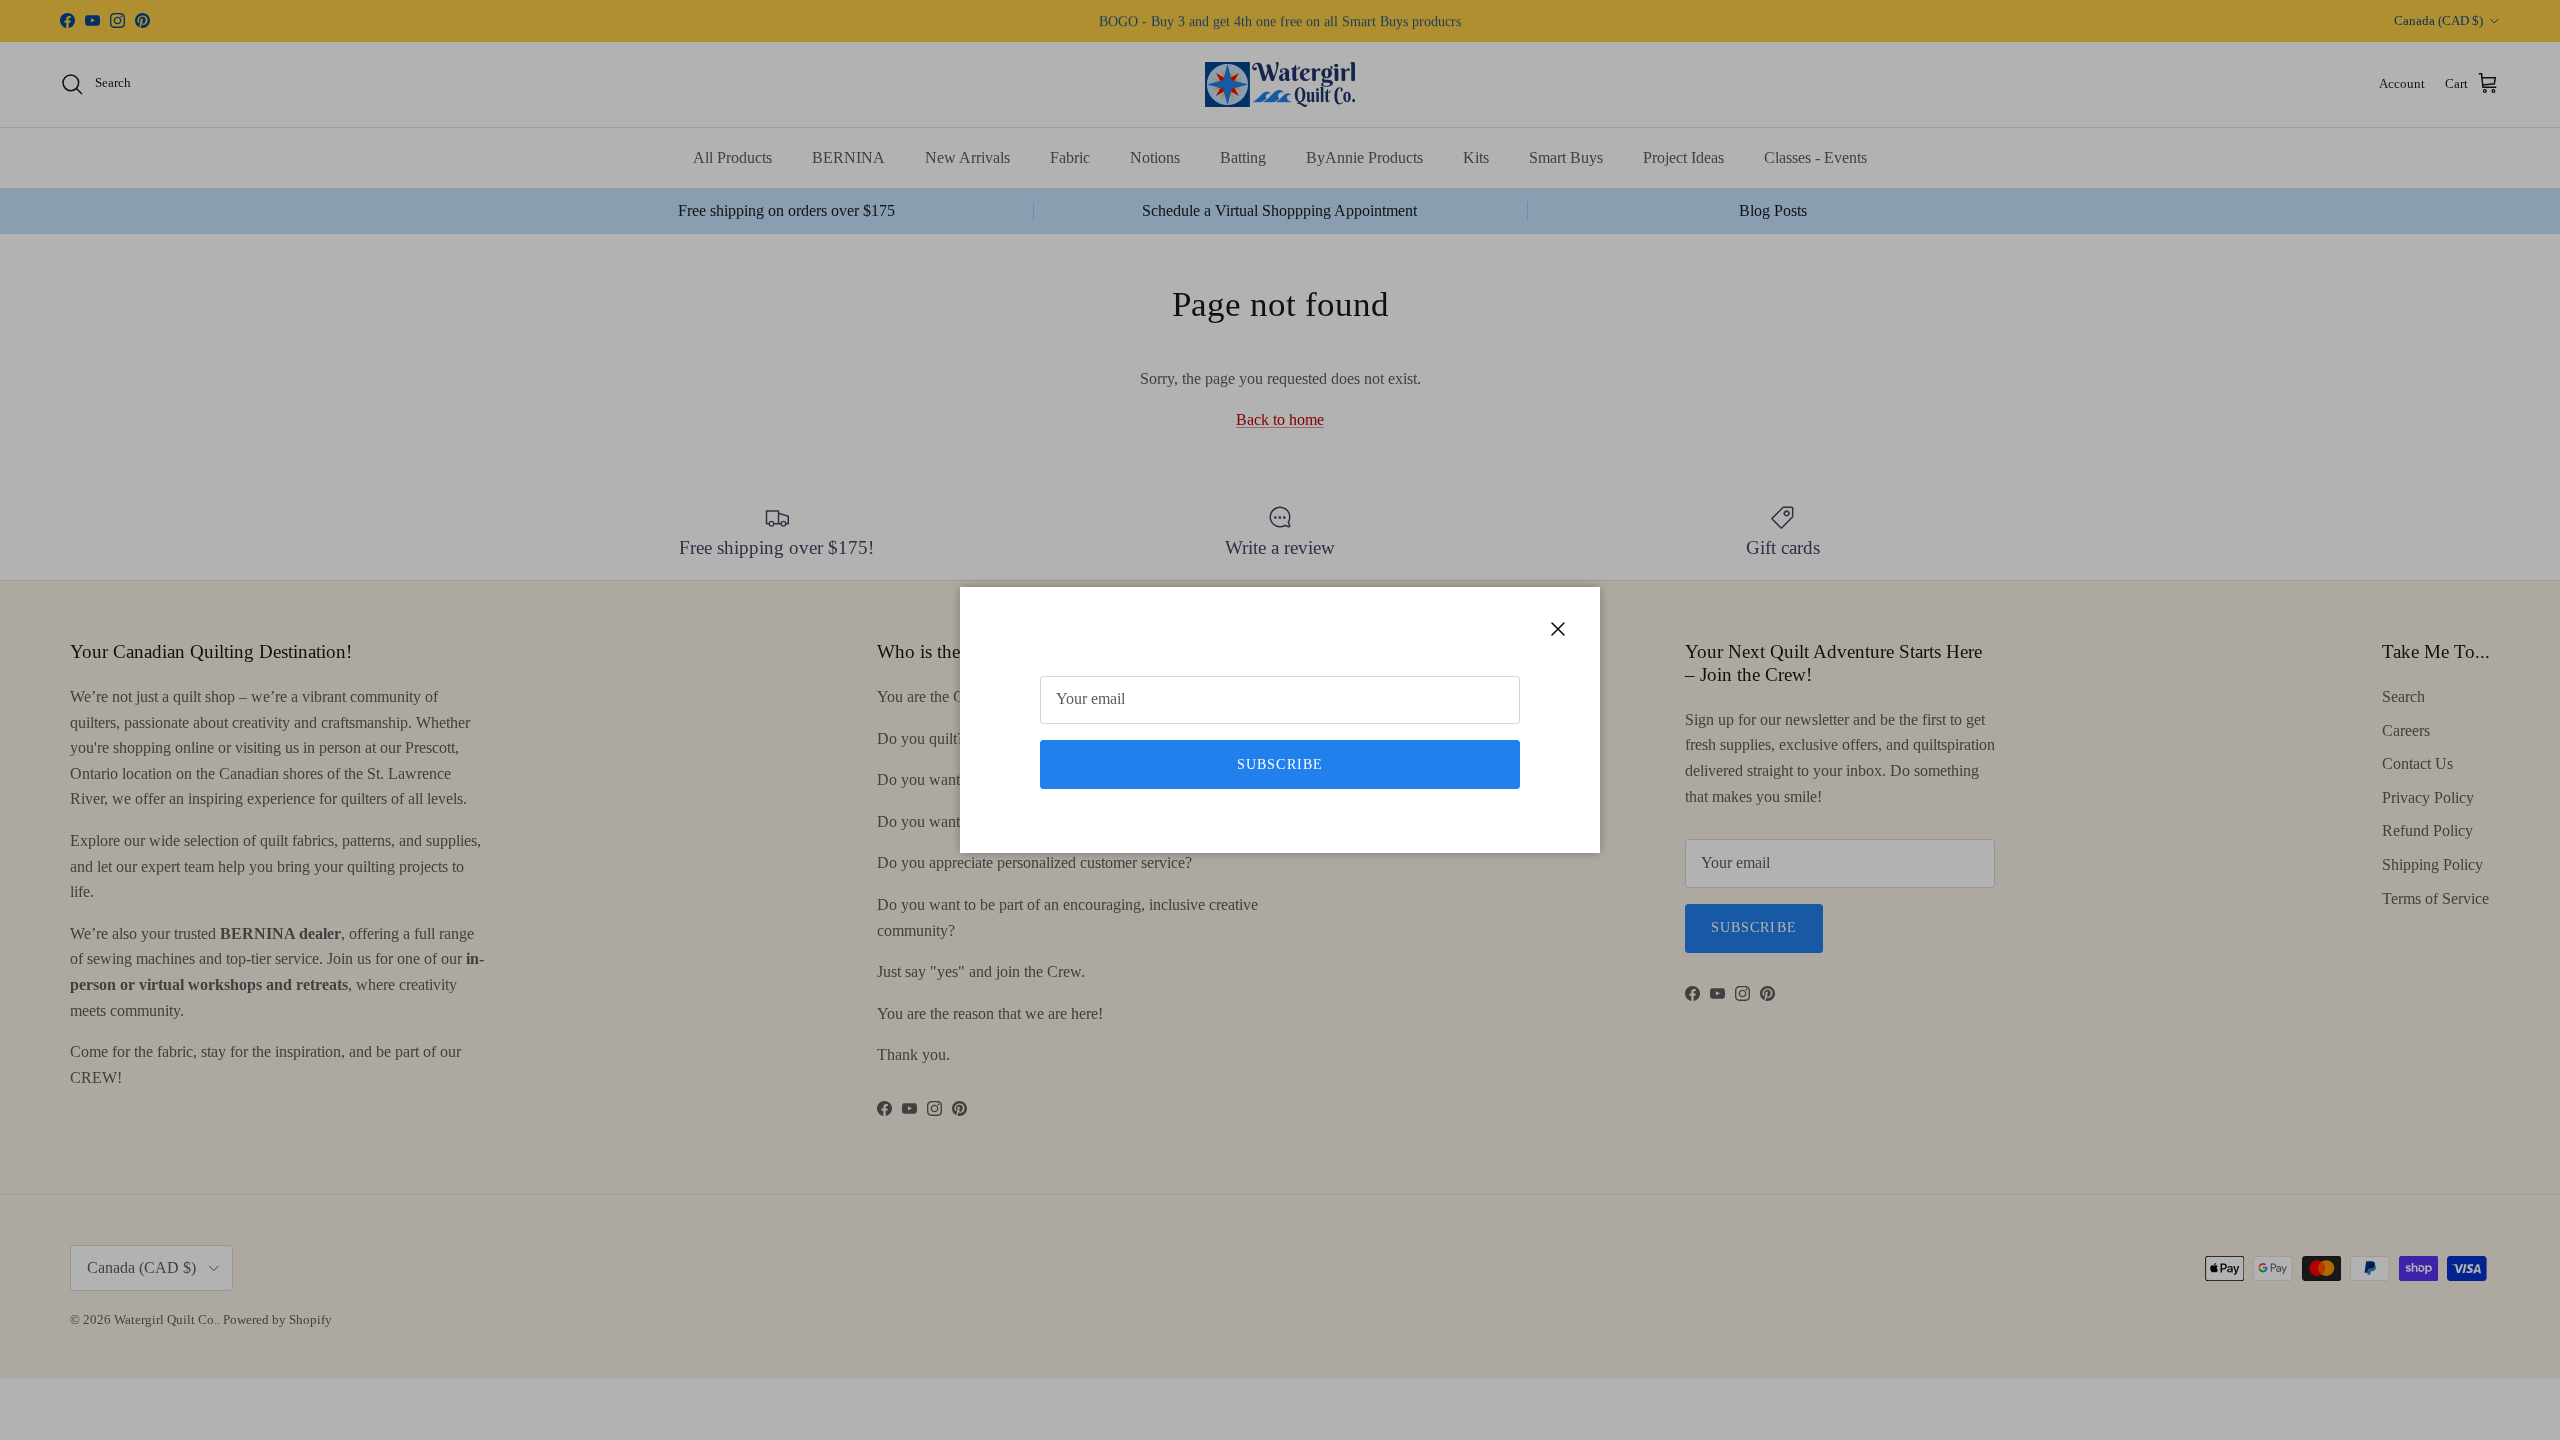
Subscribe (1280, 764)
